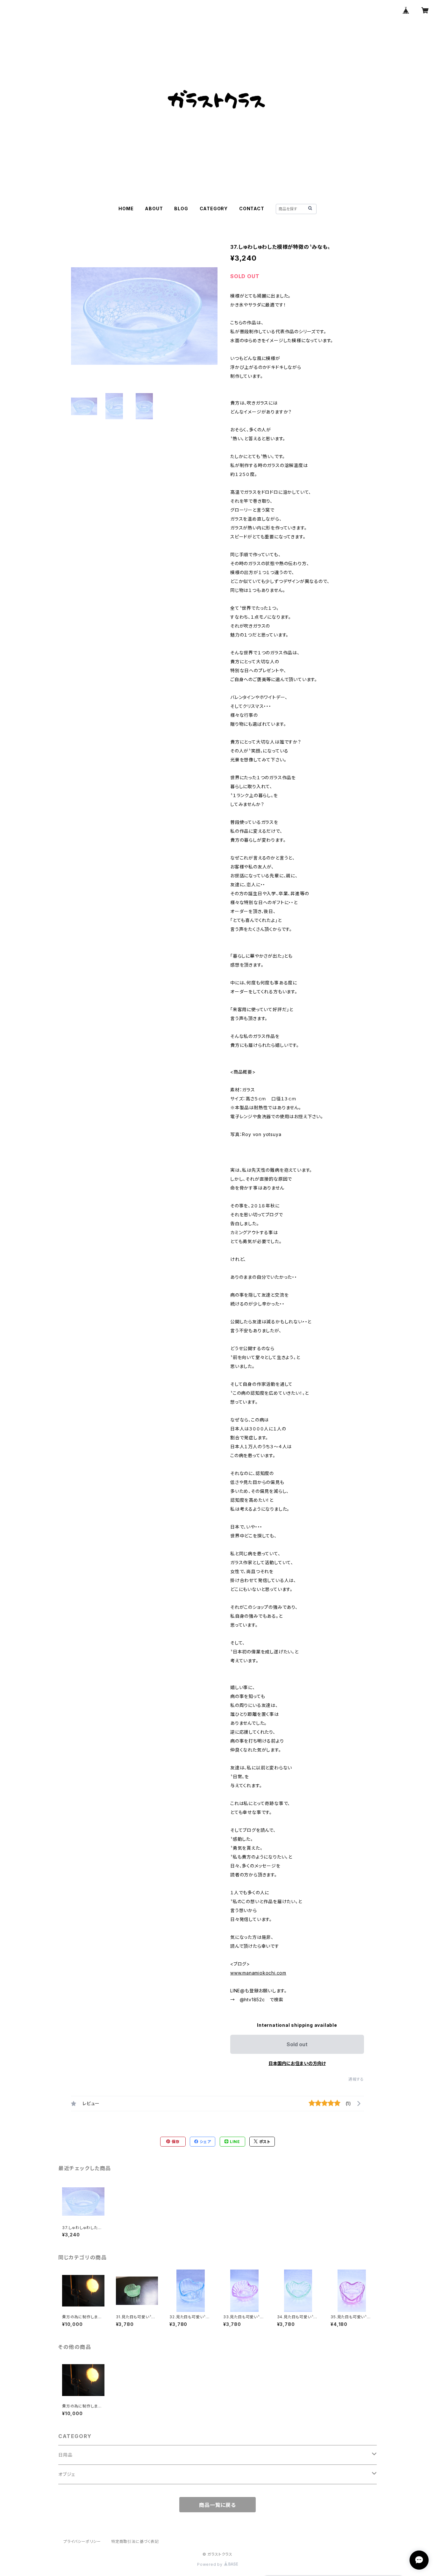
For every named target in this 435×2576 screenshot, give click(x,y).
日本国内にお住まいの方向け (297, 2063)
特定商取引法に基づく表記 (135, 2541)
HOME (126, 209)
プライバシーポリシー (82, 2541)
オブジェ (67, 2474)
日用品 (65, 2455)
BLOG (181, 209)
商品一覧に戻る (217, 2505)
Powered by (210, 2564)
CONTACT (252, 209)
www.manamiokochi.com (258, 1973)
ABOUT (154, 209)
